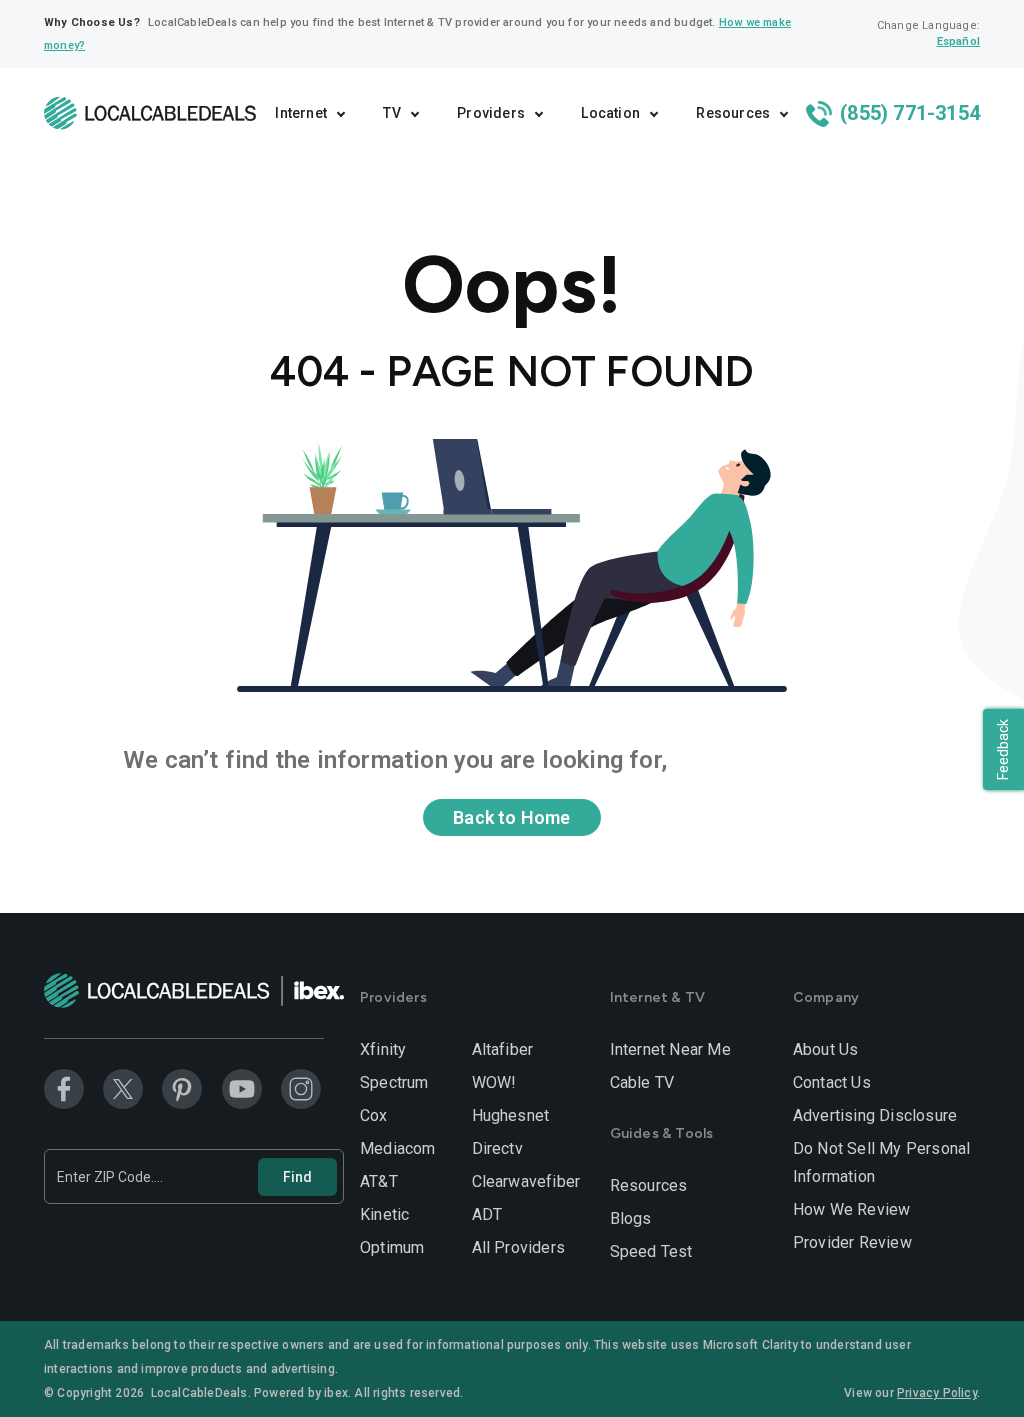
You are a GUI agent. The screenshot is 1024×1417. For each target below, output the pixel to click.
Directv (497, 1148)
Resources (649, 1185)
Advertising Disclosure (875, 1115)
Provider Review (852, 1242)
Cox (374, 1115)
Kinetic (384, 1214)
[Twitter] (123, 1088)
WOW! (494, 1082)
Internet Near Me (670, 1049)
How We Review (852, 1209)
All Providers (519, 1247)
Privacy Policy (937, 1393)
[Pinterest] (182, 1088)
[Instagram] (301, 1088)
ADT (487, 1214)
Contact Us (832, 1082)
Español (958, 41)
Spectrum (394, 1082)
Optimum (392, 1247)
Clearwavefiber (526, 1181)
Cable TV (642, 1082)
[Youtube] (242, 1088)
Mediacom (398, 1148)
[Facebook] (64, 1088)
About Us (826, 1049)
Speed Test (651, 1251)
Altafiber (503, 1049)
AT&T (379, 1181)
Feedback (1003, 749)
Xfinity (383, 1049)
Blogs (631, 1218)
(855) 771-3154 (907, 113)
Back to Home (511, 817)
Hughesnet (511, 1115)
